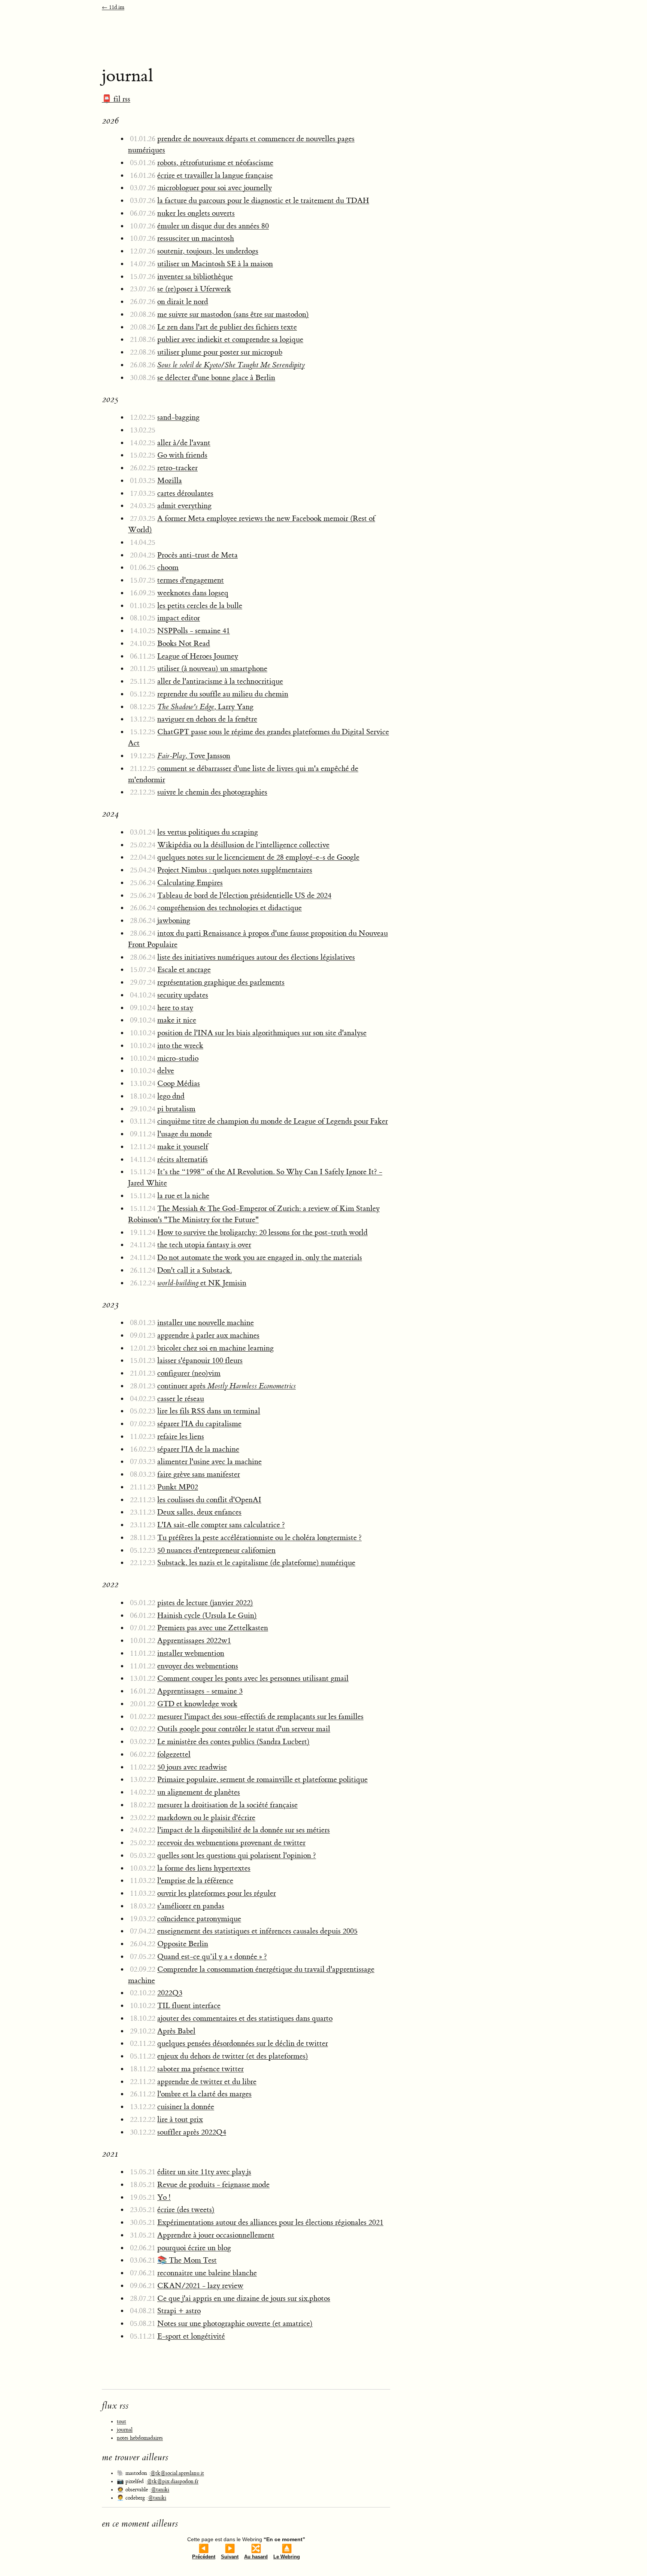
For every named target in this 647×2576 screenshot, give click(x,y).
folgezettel (174, 1754)
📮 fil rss (116, 99)
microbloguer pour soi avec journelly (215, 188)
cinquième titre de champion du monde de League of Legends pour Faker (273, 1121)
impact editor (179, 618)
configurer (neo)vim (189, 1373)
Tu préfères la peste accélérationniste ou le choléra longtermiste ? (259, 1538)
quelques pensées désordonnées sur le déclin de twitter (243, 2043)
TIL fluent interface (189, 2006)
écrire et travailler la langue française (215, 175)
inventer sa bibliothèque (195, 277)
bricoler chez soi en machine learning (215, 1348)
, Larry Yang (205, 707)
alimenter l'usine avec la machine (209, 1462)
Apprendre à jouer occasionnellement (216, 2235)
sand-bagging (178, 417)
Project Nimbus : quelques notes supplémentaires (235, 870)
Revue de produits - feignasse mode (213, 2185)
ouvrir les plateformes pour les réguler (217, 1893)
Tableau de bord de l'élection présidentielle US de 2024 (244, 895)
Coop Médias (179, 1083)
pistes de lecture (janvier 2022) (205, 1603)
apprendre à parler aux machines (208, 1335)
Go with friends (182, 455)
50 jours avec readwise (192, 1767)
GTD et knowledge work (197, 1704)
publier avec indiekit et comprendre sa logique (230, 339)
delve (166, 1071)
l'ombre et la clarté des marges (204, 2094)
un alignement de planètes (199, 1792)
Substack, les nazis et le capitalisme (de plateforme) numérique (256, 1563)
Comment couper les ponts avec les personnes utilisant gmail (253, 1678)
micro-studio (178, 1058)
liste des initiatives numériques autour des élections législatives (256, 957)
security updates (183, 995)
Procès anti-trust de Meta (198, 555)
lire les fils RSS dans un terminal (209, 1411)
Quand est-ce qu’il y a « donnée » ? (212, 1957)
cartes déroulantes (185, 493)
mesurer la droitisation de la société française (227, 1805)
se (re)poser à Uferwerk (194, 289)
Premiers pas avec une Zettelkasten (213, 1628)
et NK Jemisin (202, 1283)
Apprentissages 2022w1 (194, 1641)
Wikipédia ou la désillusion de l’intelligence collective (243, 845)
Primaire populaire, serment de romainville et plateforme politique (262, 1779)
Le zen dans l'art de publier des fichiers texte (227, 327)
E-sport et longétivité (191, 2336)
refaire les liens (181, 1436)
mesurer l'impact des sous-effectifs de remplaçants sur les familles (260, 1717)
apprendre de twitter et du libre (207, 2082)
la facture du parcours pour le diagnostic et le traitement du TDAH (263, 201)
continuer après (227, 1386)
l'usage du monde (185, 1134)
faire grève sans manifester (199, 1474)
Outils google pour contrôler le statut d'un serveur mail (244, 1729)
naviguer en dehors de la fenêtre (207, 719)
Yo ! (164, 2197)
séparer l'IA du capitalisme (199, 1424)
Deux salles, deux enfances (199, 1512)
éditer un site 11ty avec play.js (204, 2172)
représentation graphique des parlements (221, 982)
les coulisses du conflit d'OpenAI (209, 1500)
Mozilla (170, 481)
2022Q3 (170, 1993)
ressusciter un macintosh (196, 238)
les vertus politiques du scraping (208, 832)
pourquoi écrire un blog (194, 2248)
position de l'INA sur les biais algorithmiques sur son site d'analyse (262, 1033)
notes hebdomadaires (140, 2438)
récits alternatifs (183, 1159)
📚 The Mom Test (187, 2260)
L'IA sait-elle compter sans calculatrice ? (221, 1525)
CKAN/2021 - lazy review (200, 2286)
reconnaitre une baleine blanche (207, 2273)
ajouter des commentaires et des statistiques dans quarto (245, 2018)
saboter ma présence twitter (201, 2069)
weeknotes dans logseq (193, 593)
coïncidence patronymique (199, 1919)
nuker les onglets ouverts (196, 213)
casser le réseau (181, 1399)
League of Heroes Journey (198, 656)
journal (125, 2430)
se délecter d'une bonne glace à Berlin (216, 378)
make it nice (177, 1020)
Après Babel (176, 2031)
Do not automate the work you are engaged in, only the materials (260, 1257)
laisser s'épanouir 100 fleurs (200, 1360)
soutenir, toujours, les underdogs (208, 251)
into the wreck (180, 1046)
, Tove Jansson (194, 756)
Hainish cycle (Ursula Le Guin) (207, 1615)
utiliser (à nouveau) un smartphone (212, 669)
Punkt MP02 (178, 1487)
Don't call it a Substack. (195, 1270)
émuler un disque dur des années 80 (213, 226)
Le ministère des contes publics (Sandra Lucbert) (233, 1742)
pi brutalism (176, 1109)
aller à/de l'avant (184, 443)
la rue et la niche (183, 1196)
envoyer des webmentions (198, 1666)
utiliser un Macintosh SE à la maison (215, 264)
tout (121, 2422)
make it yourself (183, 1147)
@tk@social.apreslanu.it (177, 2473)
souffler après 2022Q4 (192, 2132)
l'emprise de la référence (195, 1881)
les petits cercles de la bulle (200, 606)
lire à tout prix (180, 2119)
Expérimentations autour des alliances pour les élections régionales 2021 (270, 2222)
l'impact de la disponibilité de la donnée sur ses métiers (244, 1830)
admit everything (184, 506)
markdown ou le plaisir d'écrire (206, 1818)
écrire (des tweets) (186, 2210)
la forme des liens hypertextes (204, 1868)
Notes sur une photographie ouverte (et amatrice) (235, 2323)
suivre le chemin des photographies (212, 792)
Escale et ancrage (184, 970)
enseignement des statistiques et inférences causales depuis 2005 (257, 1931)
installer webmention (191, 1653)
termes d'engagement (191, 580)
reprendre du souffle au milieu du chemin (223, 694)
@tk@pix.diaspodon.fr (173, 2482)
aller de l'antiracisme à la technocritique (220, 681)
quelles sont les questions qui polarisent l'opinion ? (237, 1855)
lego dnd (171, 1096)
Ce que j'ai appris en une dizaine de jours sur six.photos (244, 2298)
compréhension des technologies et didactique (230, 908)
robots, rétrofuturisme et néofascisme (215, 163)
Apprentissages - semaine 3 (200, 1691)
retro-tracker (177, 468)
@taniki (160, 2490)
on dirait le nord (183, 302)
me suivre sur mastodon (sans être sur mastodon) (233, 314)
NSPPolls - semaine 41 (194, 631)
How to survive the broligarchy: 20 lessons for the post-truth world (262, 1232)
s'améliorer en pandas (191, 1906)
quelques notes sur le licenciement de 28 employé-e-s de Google (258, 857)
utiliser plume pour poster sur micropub (220, 352)
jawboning (174, 921)
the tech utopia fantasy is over (204, 1245)
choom (168, 567)
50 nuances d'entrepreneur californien (216, 1550)
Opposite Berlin (183, 1944)
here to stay (175, 1008)
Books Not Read (184, 643)
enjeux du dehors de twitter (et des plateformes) (233, 2056)
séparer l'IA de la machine (198, 1449)
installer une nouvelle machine (206, 1323)
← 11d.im (113, 7)
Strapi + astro (179, 2311)
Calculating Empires (190, 883)
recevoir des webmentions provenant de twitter (231, 1843)
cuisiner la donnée (186, 2107)
